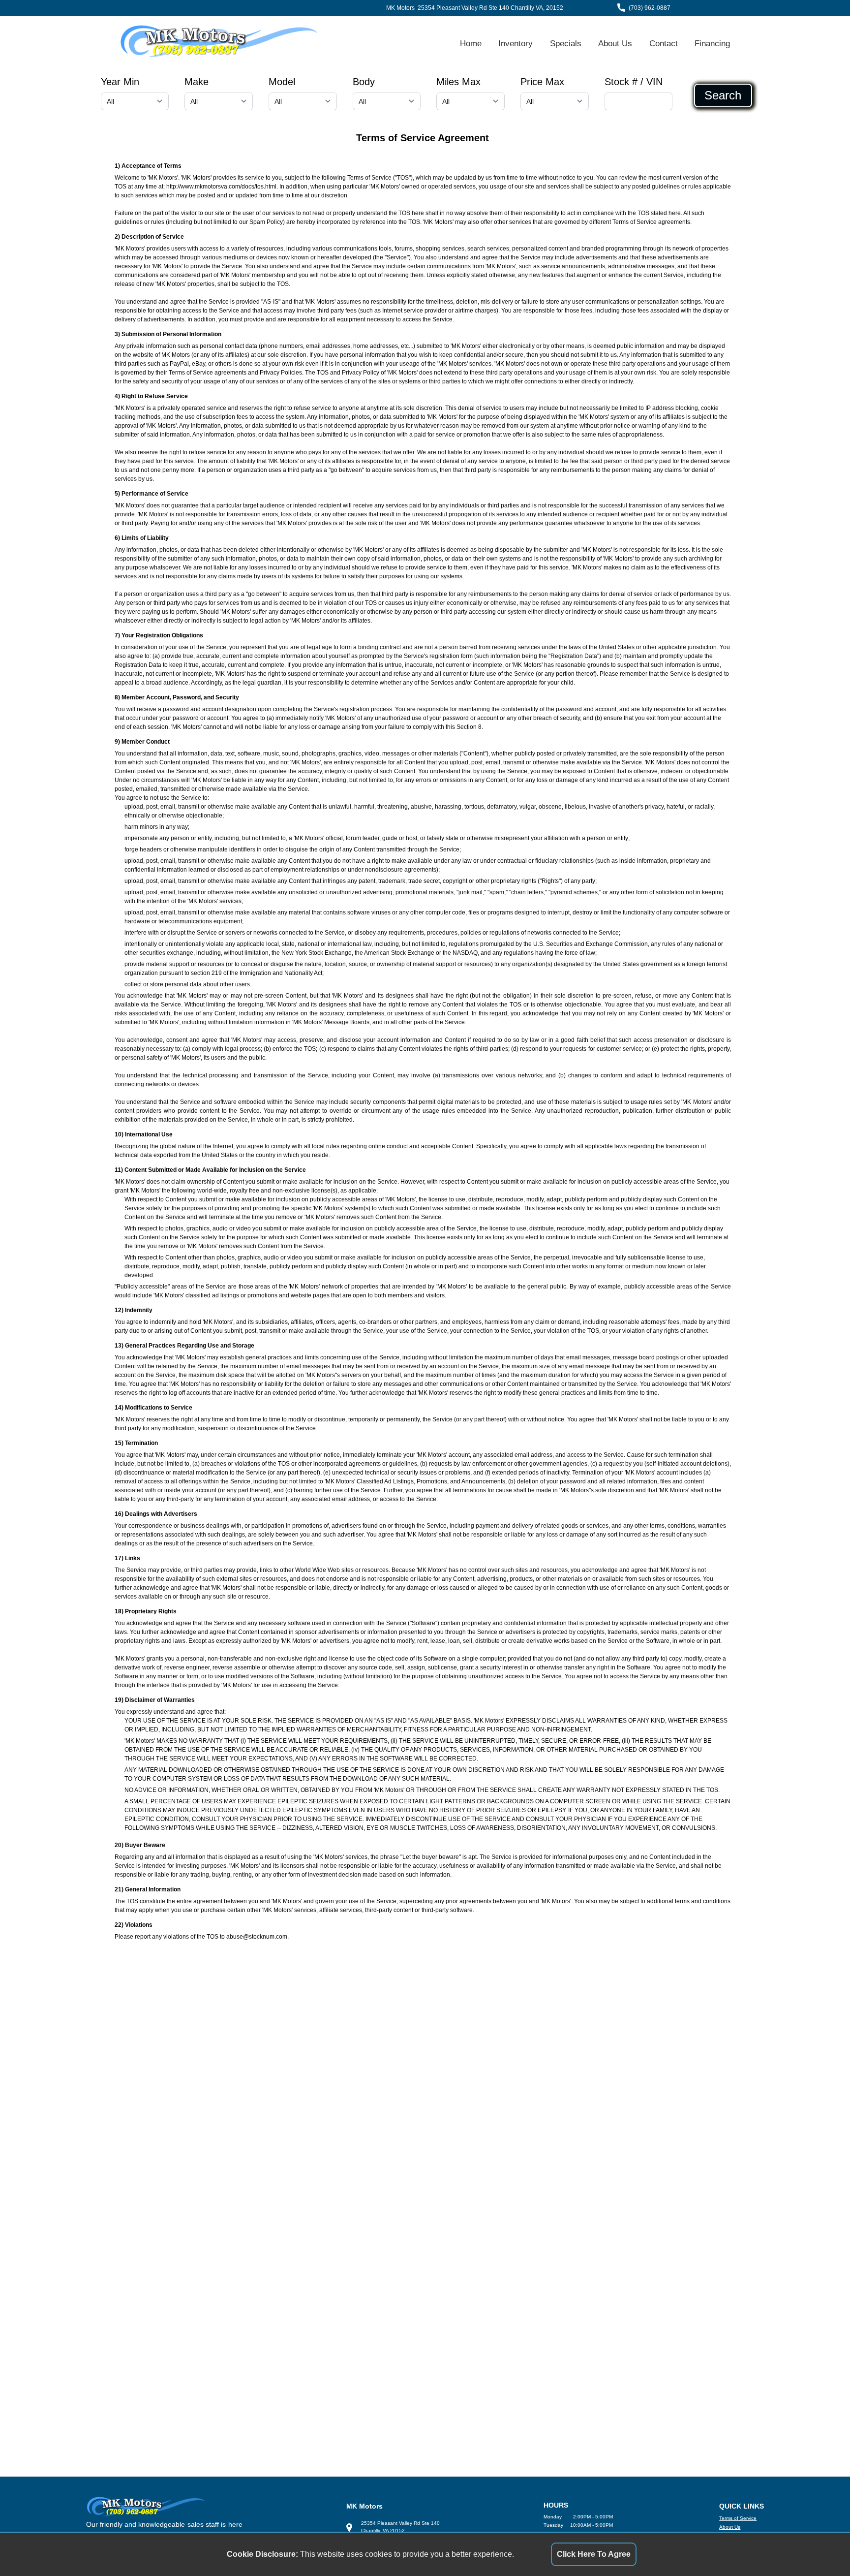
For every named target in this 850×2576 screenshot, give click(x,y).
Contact (664, 43)
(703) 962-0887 (650, 8)
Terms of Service (738, 2518)
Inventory (516, 43)
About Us (615, 43)
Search (723, 95)
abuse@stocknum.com (257, 1937)
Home (471, 43)
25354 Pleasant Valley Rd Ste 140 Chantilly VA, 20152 (490, 8)
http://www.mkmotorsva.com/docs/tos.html (221, 187)
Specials (566, 43)
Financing (712, 43)
